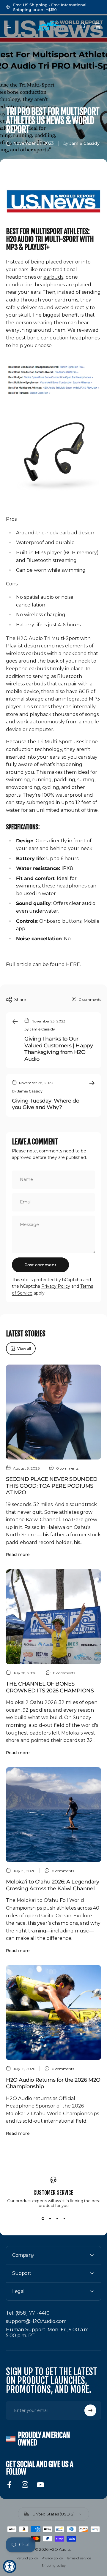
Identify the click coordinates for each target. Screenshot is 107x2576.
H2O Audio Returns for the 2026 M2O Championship (53, 2083)
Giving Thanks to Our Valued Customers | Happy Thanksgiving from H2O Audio (59, 1049)
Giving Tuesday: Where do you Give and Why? (45, 1104)
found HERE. (65, 964)
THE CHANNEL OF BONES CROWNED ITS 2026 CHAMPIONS (50, 1687)
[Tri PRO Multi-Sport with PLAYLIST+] (53, 456)
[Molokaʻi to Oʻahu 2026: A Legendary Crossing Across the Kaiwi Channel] (53, 1815)
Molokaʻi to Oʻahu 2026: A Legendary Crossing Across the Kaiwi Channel (52, 1885)
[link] (28, 2313)
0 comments (90, 999)
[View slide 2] (50, 2218)
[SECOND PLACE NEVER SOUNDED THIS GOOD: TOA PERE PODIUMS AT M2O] (53, 1412)
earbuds (53, 277)
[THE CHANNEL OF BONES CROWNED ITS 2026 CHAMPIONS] (53, 1617)
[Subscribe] (90, 2410)
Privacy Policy (56, 1286)
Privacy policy (52, 2558)
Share (20, 1000)
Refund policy (27, 2558)
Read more (18, 1554)
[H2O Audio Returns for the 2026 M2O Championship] (53, 2013)
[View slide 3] (57, 2218)
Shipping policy (54, 2566)
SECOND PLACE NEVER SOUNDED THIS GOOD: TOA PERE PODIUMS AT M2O (52, 1486)
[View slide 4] (64, 2218)
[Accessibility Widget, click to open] (10, 2566)
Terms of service (79, 2558)
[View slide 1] (43, 2218)
